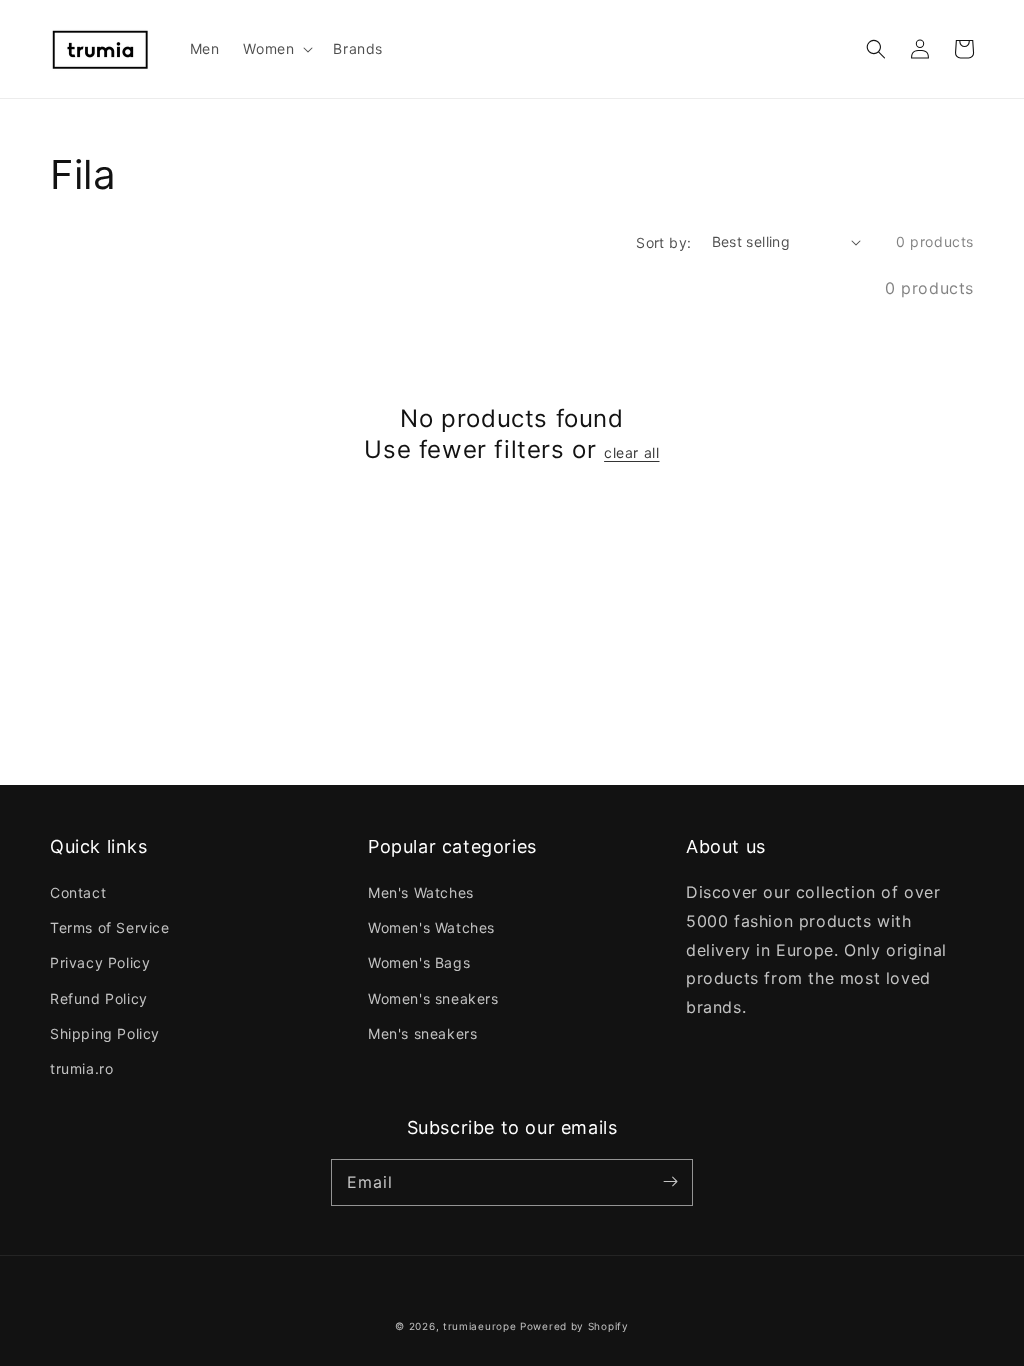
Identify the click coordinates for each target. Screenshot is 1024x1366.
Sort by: (663, 242)
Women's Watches (431, 927)
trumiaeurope (479, 1326)
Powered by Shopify (574, 1326)
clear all (631, 452)
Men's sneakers (422, 1033)
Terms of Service (110, 927)
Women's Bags (419, 962)
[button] (876, 49)
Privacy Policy (100, 962)
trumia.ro (81, 1068)
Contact (78, 892)
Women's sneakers (433, 998)
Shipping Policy (105, 1033)
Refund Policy (99, 998)
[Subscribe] (670, 1182)
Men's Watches (421, 892)
